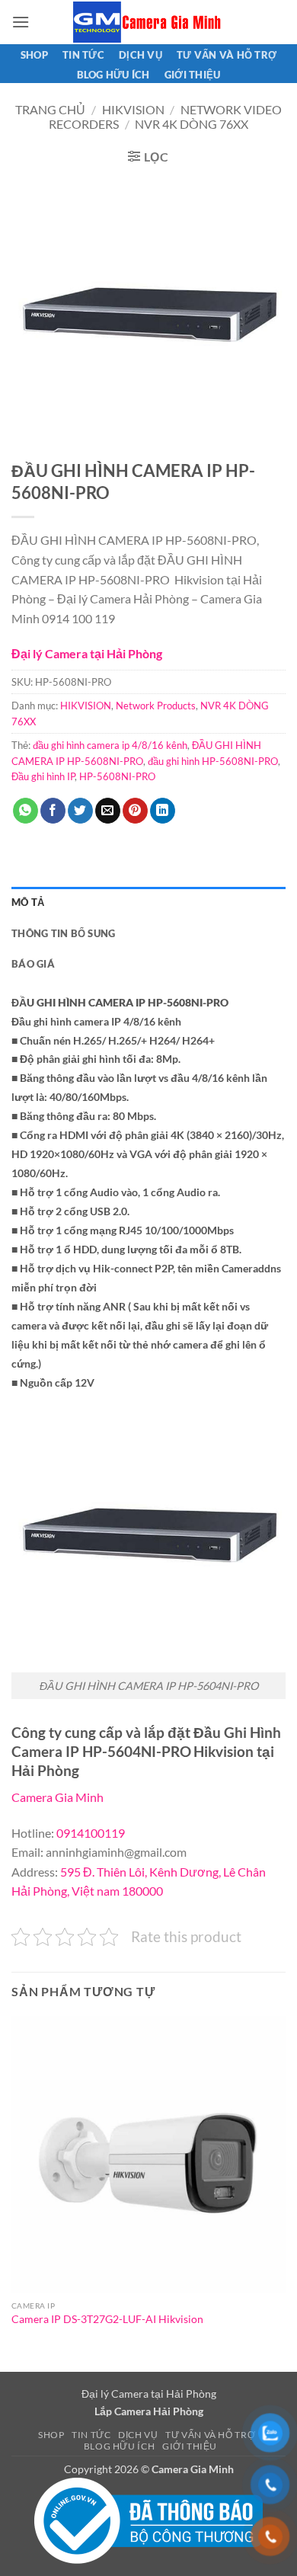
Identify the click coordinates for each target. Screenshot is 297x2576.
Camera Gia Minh (57, 1797)
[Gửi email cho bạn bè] (108, 811)
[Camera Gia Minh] (148, 22)
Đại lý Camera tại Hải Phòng (87, 653)
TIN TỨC (83, 55)
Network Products (156, 706)
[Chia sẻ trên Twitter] (80, 811)
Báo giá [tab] (33, 964)
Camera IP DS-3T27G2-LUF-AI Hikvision (107, 2319)
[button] (21, 22)
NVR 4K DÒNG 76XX (192, 124)
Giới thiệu (193, 75)
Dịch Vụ (141, 55)
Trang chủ (50, 109)
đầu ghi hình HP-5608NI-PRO (213, 761)
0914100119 (91, 1833)
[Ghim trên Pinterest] (135, 811)
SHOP (34, 55)
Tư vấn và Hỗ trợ (227, 55)
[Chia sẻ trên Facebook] (53, 811)
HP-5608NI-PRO (117, 776)
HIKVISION (133, 109)
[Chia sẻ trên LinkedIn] (163, 811)
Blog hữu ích (113, 75)
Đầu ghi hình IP (43, 776)
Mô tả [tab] (28, 902)
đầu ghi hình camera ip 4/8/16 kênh (110, 745)
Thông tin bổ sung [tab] (63, 933)
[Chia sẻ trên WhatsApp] (26, 811)
